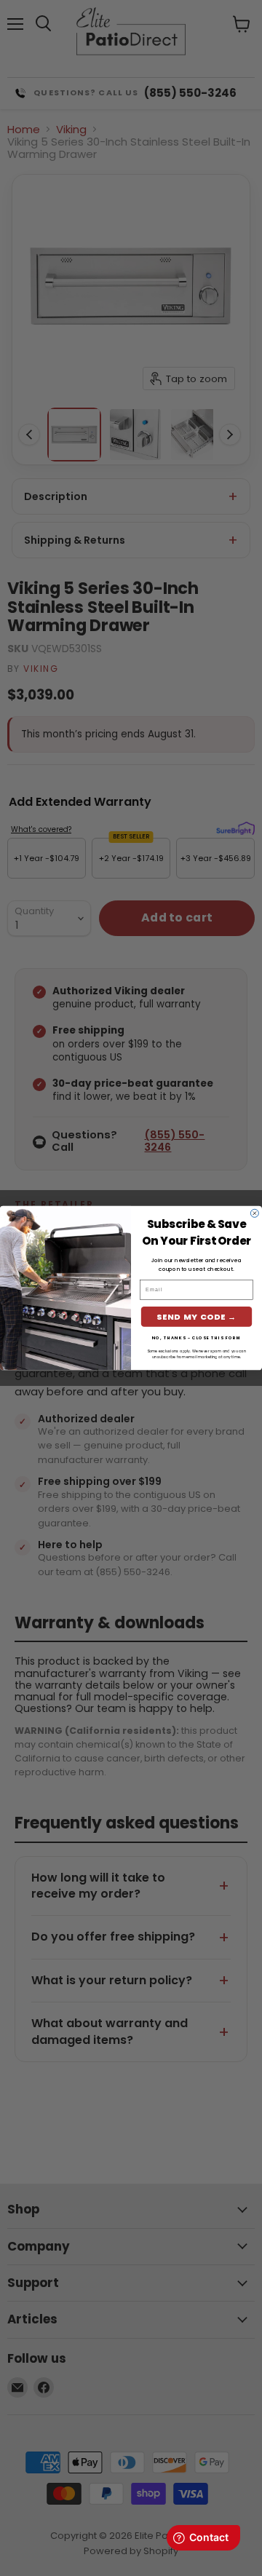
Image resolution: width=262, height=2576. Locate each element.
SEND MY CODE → (196, 1316)
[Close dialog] (254, 1213)
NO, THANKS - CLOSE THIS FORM (197, 1338)
